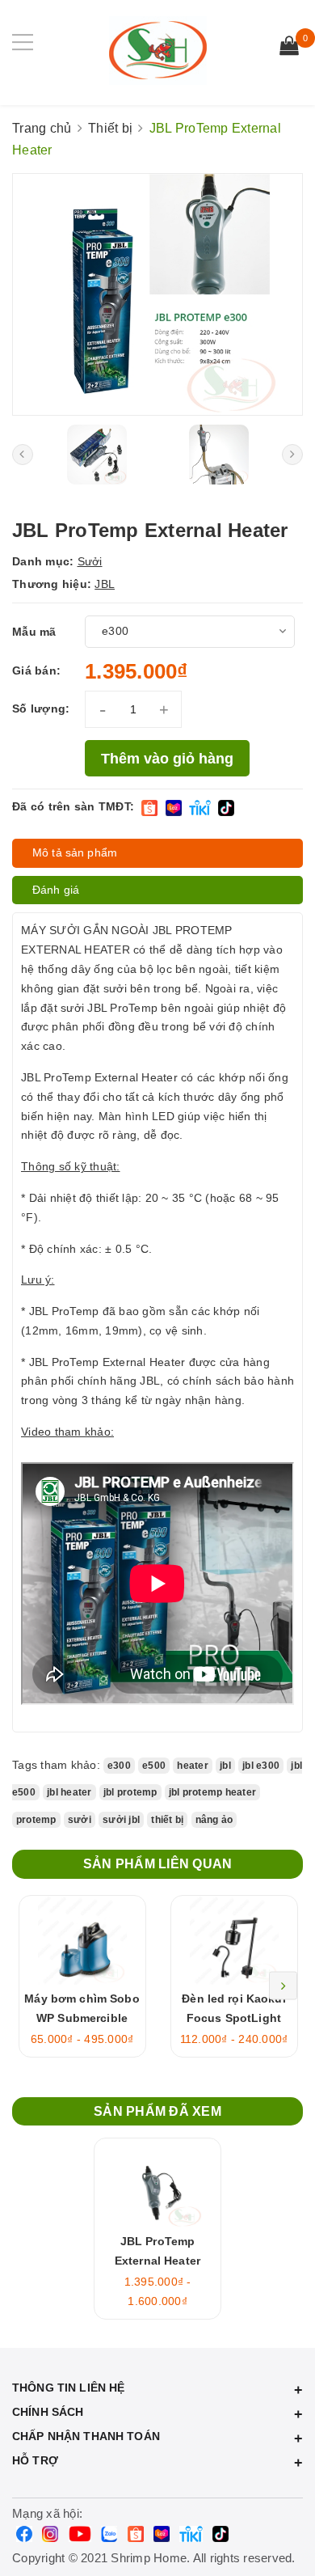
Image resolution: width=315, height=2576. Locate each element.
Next (283, 1986)
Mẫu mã (34, 632)
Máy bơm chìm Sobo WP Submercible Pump (82, 2018)
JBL (105, 584)
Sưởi (90, 561)
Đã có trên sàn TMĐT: (73, 806)
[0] (289, 48)
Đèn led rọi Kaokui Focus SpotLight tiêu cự (234, 2018)
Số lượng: (41, 709)
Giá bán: (36, 670)
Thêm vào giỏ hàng (167, 759)
